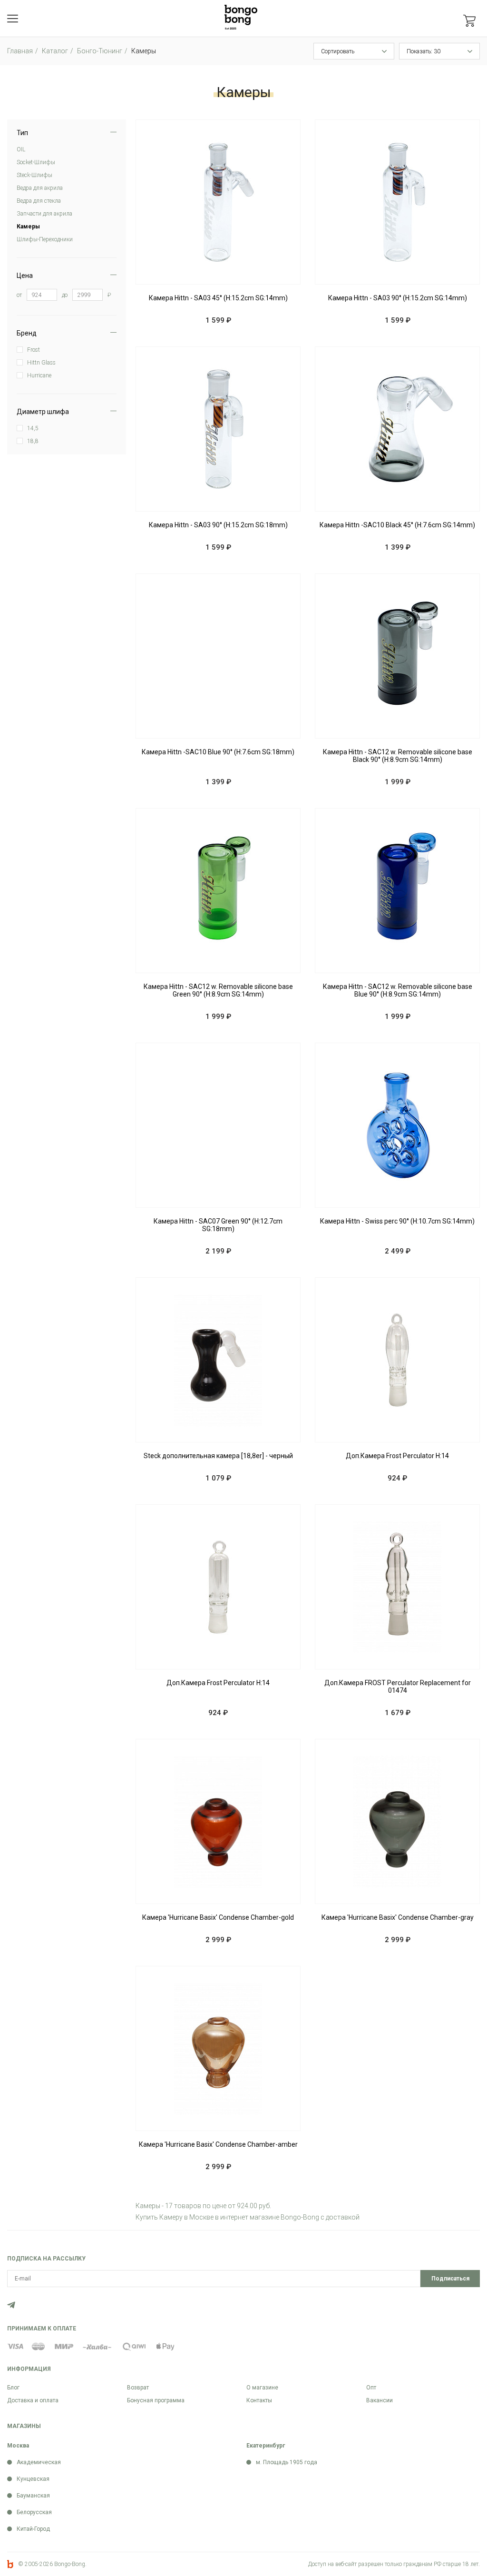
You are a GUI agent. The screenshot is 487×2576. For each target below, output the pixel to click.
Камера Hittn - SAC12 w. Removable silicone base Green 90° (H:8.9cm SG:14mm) (218, 990)
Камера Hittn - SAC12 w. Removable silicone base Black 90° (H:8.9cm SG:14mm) (398, 756)
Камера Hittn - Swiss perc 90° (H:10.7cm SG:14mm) (397, 1221)
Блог (13, 2388)
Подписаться (450, 2279)
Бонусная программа (156, 2400)
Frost (34, 350)
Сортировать (338, 51)
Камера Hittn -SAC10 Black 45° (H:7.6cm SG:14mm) (397, 525)
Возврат (138, 2388)
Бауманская (33, 2496)
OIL (21, 149)
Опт (371, 2388)
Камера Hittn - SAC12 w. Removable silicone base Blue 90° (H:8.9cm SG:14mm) (398, 990)
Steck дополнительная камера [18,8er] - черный (218, 1456)
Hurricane (39, 375)
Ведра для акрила (40, 188)
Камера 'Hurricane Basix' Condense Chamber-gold (218, 1917)
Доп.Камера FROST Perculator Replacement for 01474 (398, 1687)
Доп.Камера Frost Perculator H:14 (397, 1456)
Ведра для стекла (39, 201)
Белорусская (34, 2512)
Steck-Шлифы (34, 175)
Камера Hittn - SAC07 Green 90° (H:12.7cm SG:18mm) (218, 1225)
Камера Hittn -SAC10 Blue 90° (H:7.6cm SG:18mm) (218, 752)
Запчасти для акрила (44, 214)
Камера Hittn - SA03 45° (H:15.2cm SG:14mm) (218, 298)
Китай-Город (33, 2529)
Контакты (259, 2400)
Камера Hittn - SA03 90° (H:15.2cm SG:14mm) (398, 298)
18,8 (33, 441)
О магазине (262, 2388)
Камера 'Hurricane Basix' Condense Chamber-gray (398, 1917)
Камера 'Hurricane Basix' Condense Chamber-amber (218, 2144)
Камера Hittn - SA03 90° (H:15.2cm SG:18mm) (218, 525)
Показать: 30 (424, 51)
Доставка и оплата (33, 2400)
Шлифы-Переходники (45, 239)
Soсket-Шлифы (36, 162)
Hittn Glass (41, 363)
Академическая (39, 2462)
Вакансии (380, 2400)
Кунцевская (33, 2479)
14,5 (33, 428)
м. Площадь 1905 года (287, 2462)
